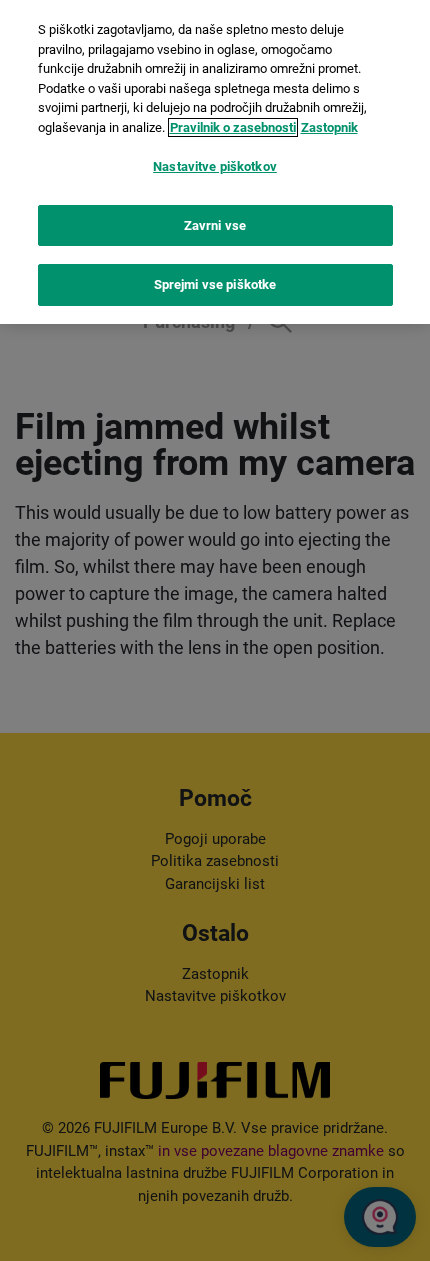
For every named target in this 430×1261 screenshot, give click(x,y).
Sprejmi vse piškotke (215, 284)
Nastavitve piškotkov (215, 166)
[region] (215, 162)
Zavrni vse (215, 225)
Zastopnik (329, 127)
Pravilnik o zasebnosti (233, 127)
